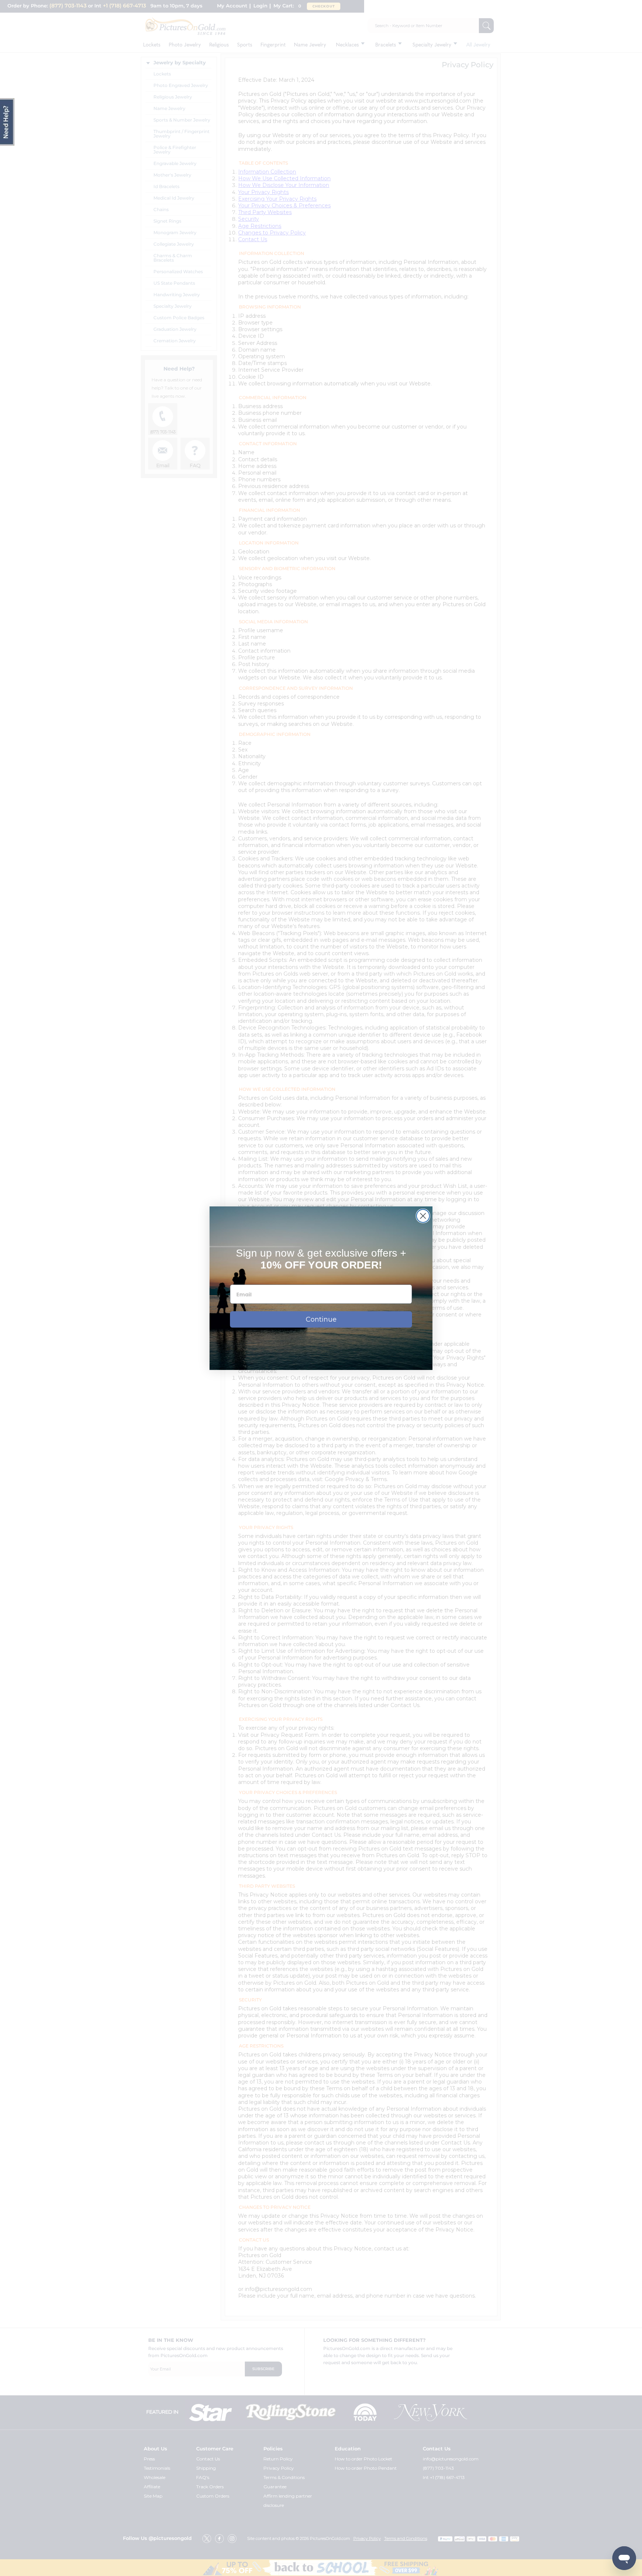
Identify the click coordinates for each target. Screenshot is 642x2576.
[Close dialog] (423, 1216)
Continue (321, 1319)
